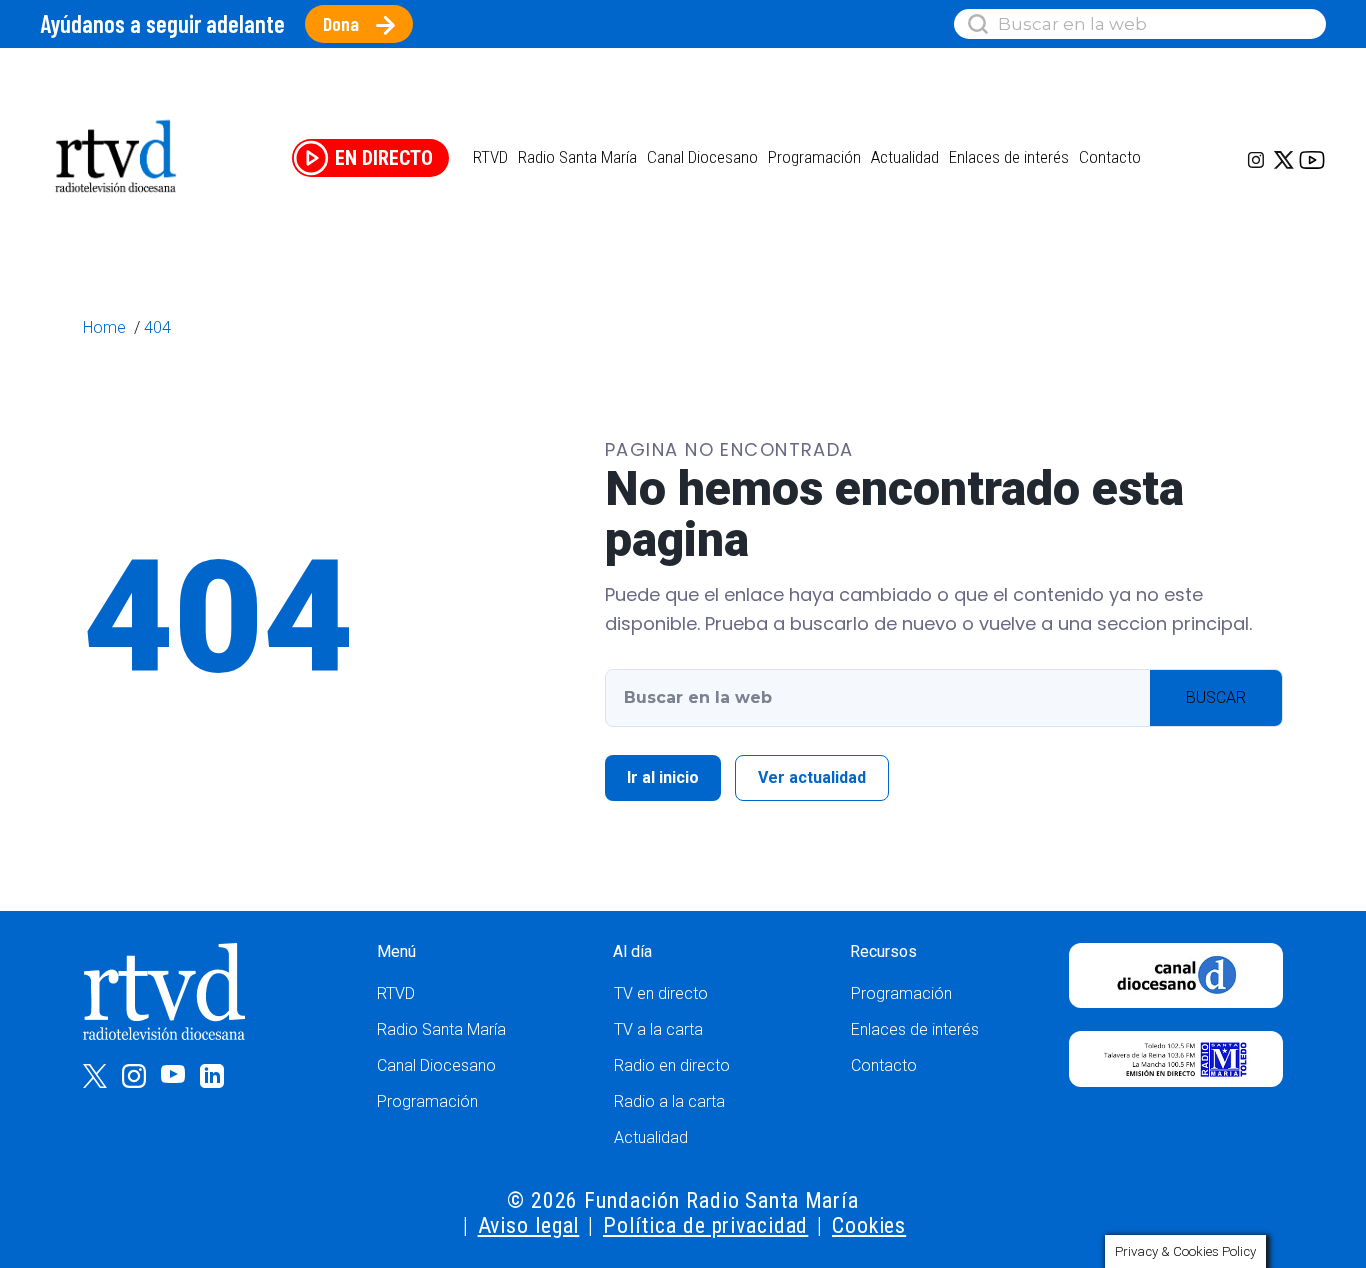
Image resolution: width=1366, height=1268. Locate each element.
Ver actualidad (812, 777)
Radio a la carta (669, 1101)
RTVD (396, 993)
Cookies (869, 1225)
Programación (427, 1101)
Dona (341, 23)
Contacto (1110, 157)
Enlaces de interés (1009, 157)
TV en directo (661, 993)
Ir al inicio (663, 777)
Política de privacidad (705, 1225)
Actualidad (905, 157)
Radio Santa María (577, 157)
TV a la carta (658, 1029)
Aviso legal (529, 1225)
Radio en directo (672, 1065)
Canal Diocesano (702, 157)
